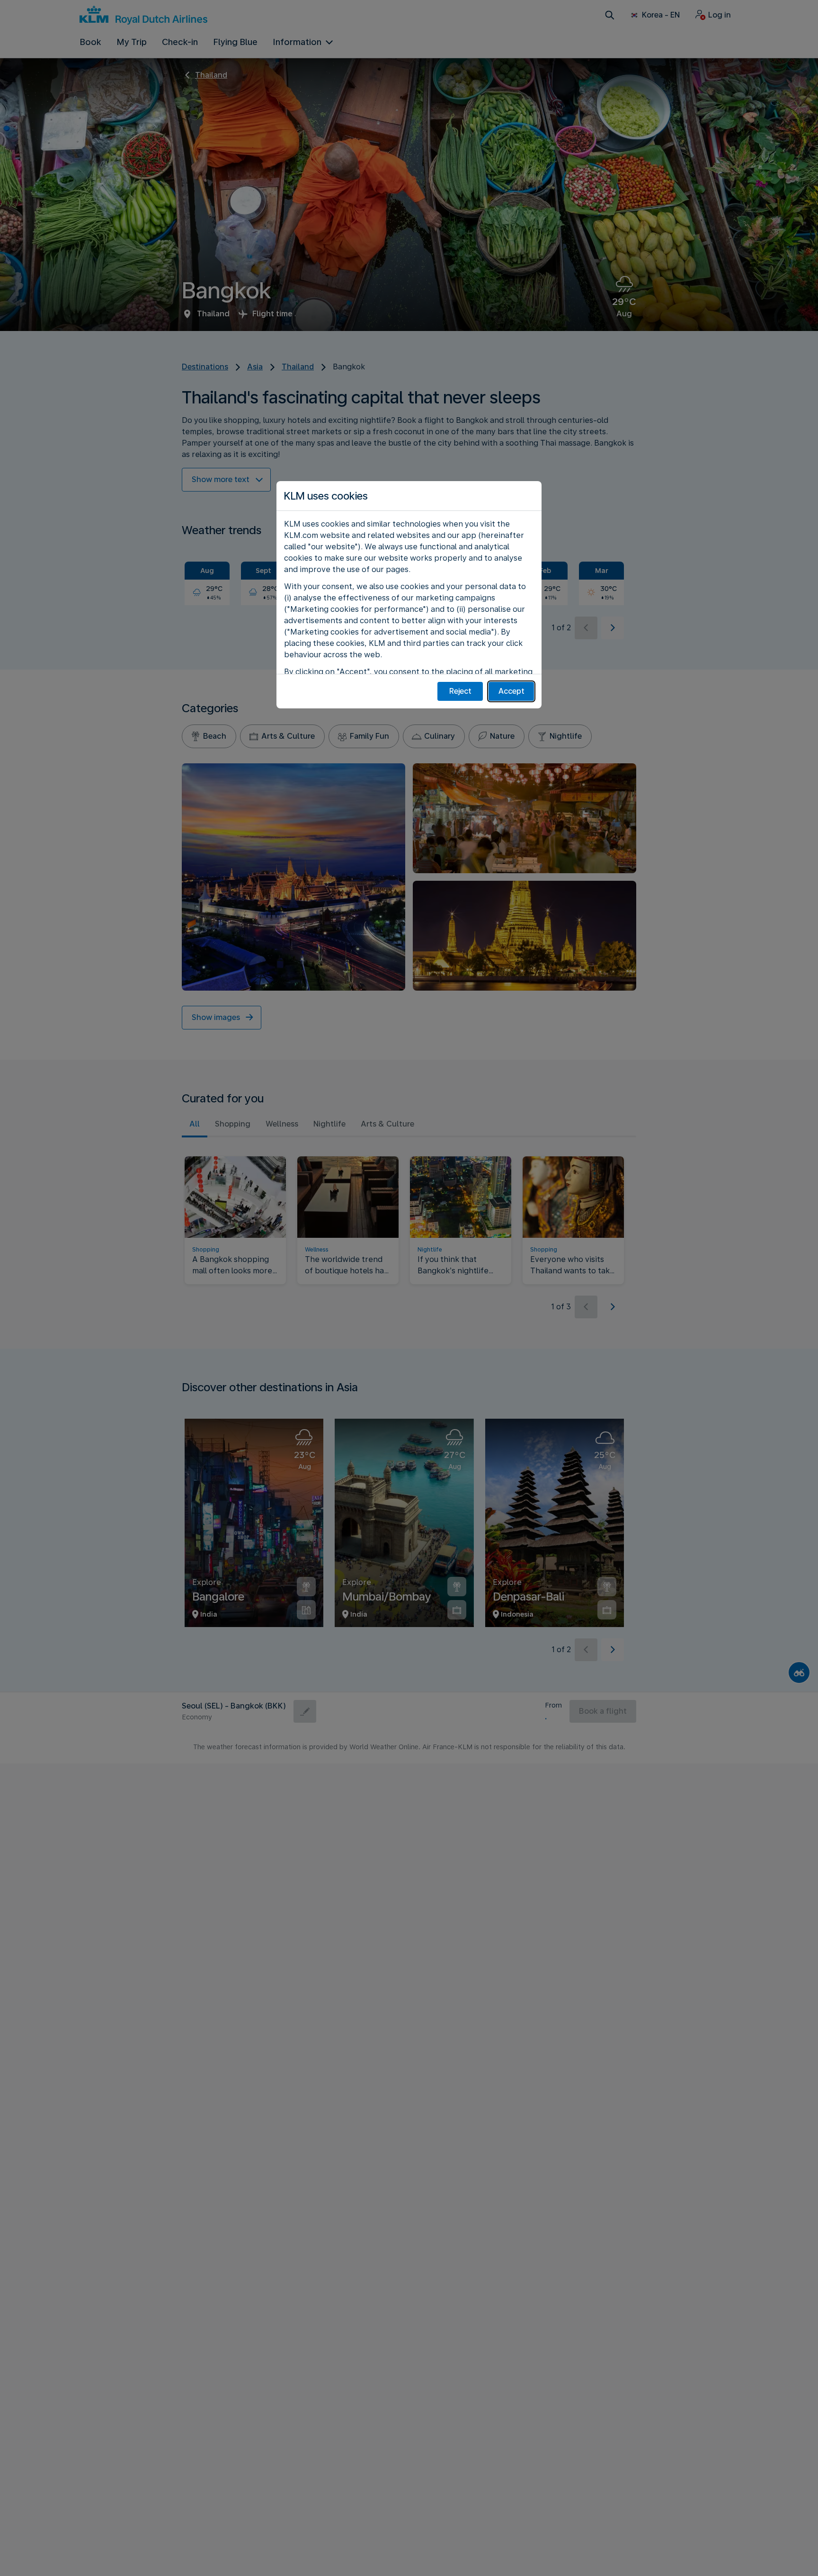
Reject (460, 691)
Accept (511, 691)
